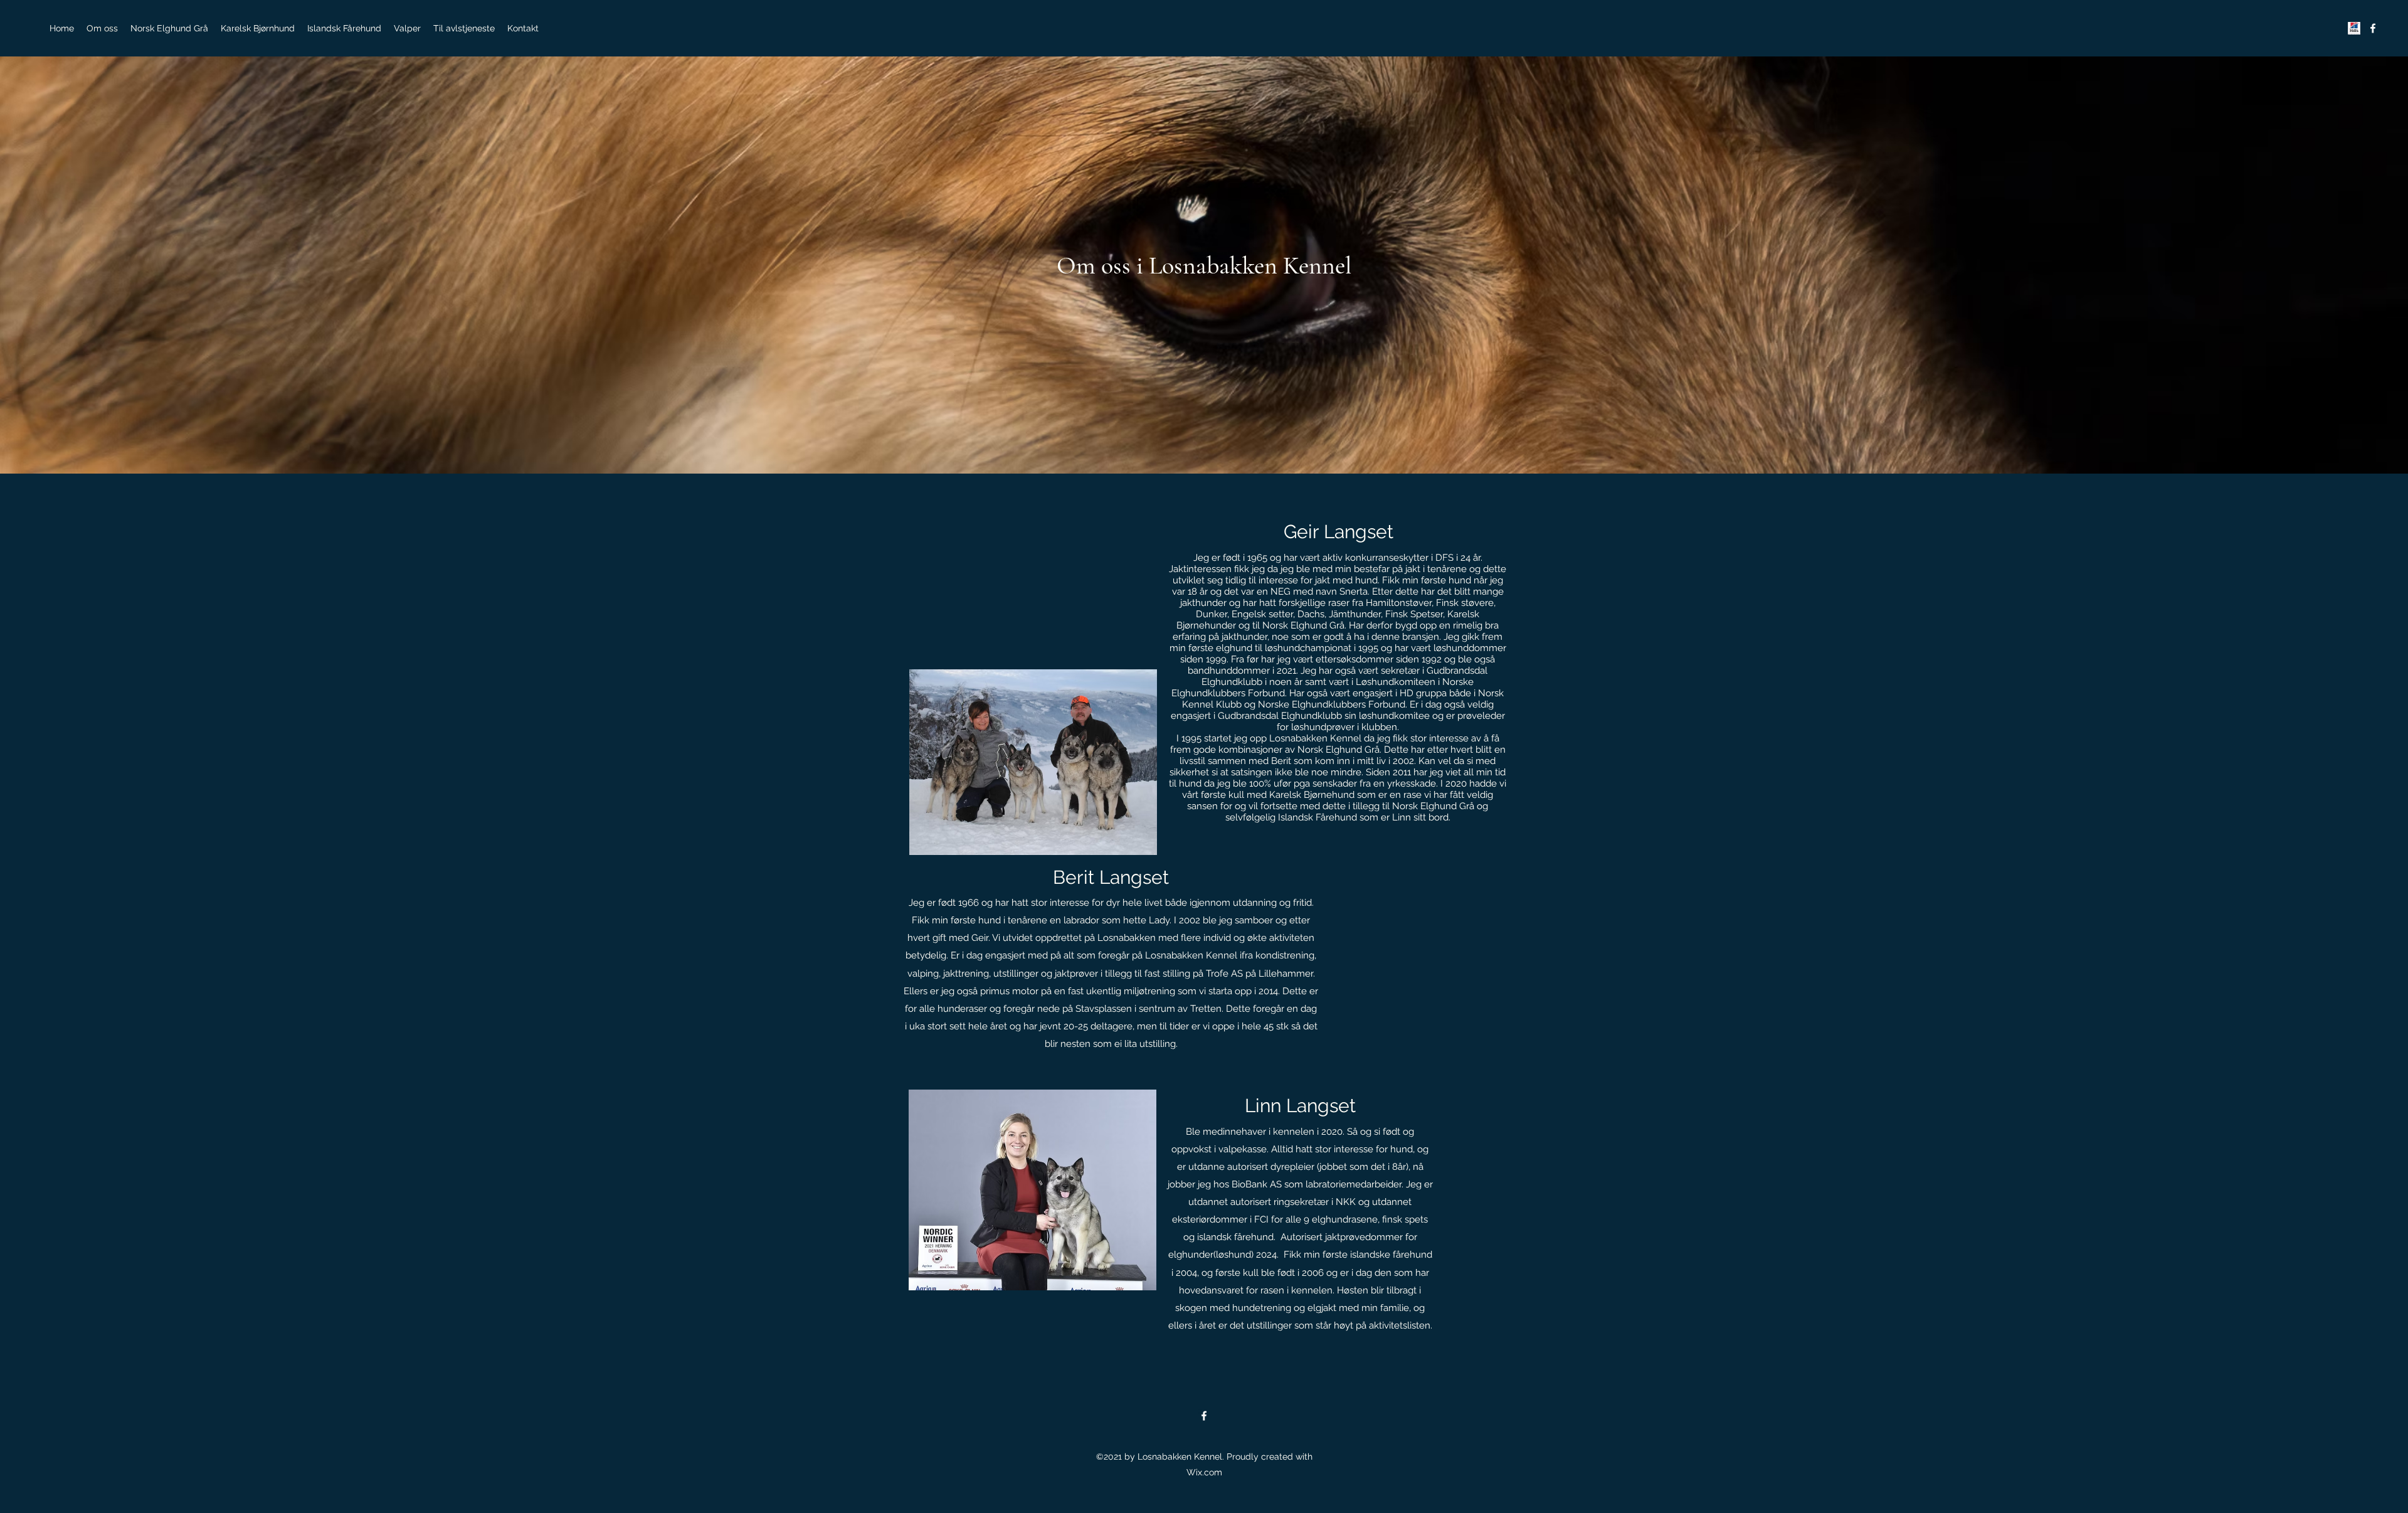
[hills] (2354, 28)
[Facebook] (2373, 28)
